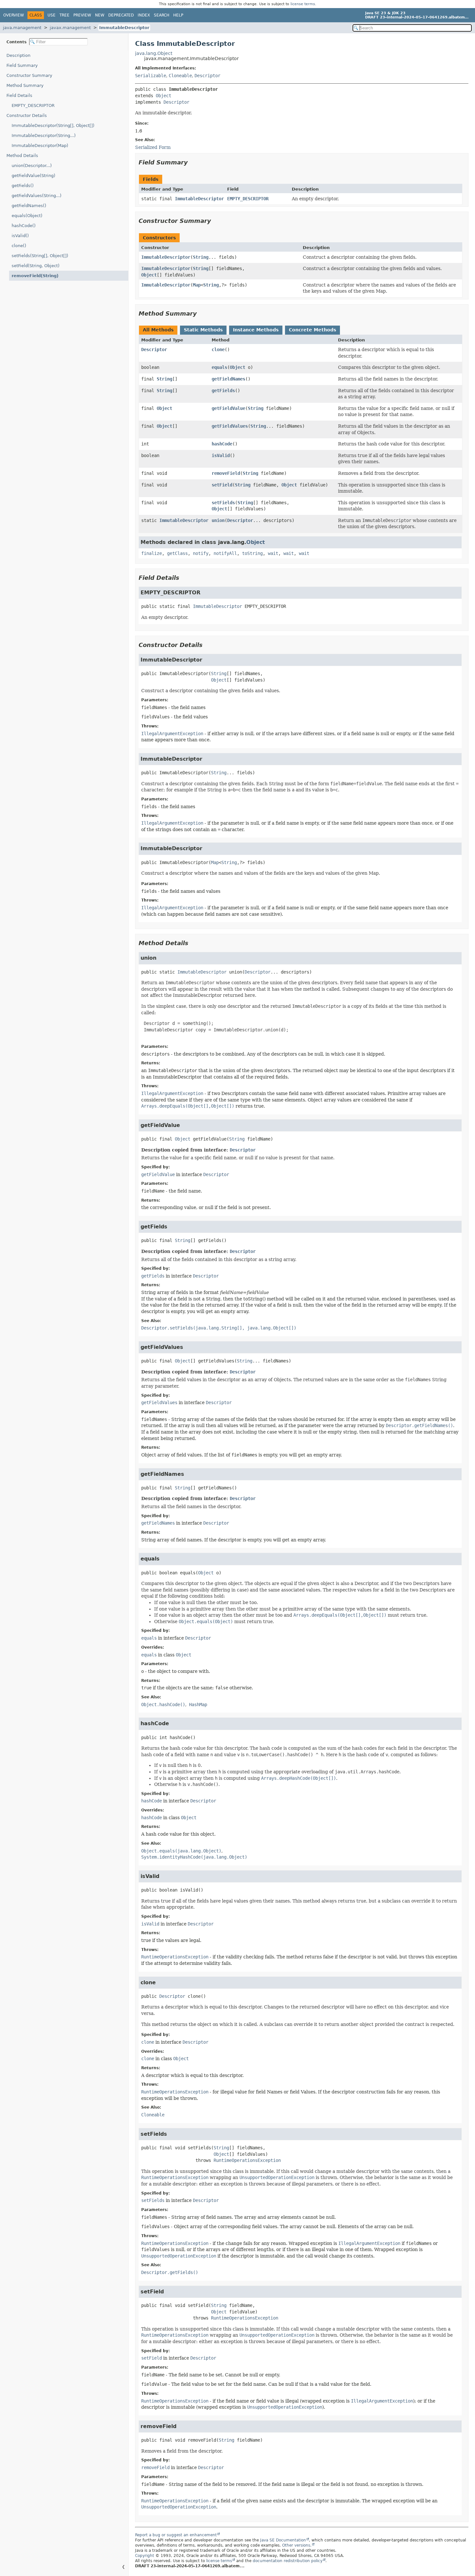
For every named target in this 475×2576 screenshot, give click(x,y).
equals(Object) (27, 216)
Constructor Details (27, 115)
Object (164, 96)
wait (273, 553)
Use (52, 15)
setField (222, 485)
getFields (223, 391)
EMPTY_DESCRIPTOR (33, 105)
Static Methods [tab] (203, 330)
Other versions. (297, 2545)
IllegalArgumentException (172, 734)
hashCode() (24, 226)
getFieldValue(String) (33, 176)
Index (144, 15)
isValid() (20, 236)
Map (197, 285)
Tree (64, 15)
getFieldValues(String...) (37, 196)
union (218, 520)
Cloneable (180, 76)
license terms (303, 4)
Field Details (19, 95)
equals (219, 367)
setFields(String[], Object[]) (40, 256)
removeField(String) (35, 276)
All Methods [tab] (158, 330)
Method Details (22, 156)
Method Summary (25, 85)
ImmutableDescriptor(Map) (40, 146)
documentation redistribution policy (288, 2561)
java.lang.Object (154, 53)
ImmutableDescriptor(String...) (44, 136)
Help (178, 15)
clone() (19, 246)
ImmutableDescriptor (124, 28)
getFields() (23, 186)
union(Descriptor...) (32, 166)
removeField (226, 473)
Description (18, 55)
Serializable (151, 76)
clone (218, 349)
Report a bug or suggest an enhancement (176, 2535)
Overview (14, 15)
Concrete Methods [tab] (312, 330)
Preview (82, 15)
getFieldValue (228, 408)
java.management (22, 28)
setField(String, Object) (36, 266)
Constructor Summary (29, 75)
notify (201, 553)
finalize (152, 553)
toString (252, 553)
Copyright (145, 2556)
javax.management (70, 28)
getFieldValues (230, 426)
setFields (223, 503)
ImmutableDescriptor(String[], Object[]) (53, 125)
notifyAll (225, 553)
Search (162, 15)
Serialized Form (153, 147)
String (201, 257)
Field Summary (22, 65)
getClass (177, 553)
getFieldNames (228, 379)
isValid (221, 455)
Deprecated (121, 15)
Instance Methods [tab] (256, 330)
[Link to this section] (192, 162)
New (100, 15)
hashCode (222, 444)
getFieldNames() (29, 206)
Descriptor (207, 76)
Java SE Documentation (283, 2540)
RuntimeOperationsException (175, 1957)
